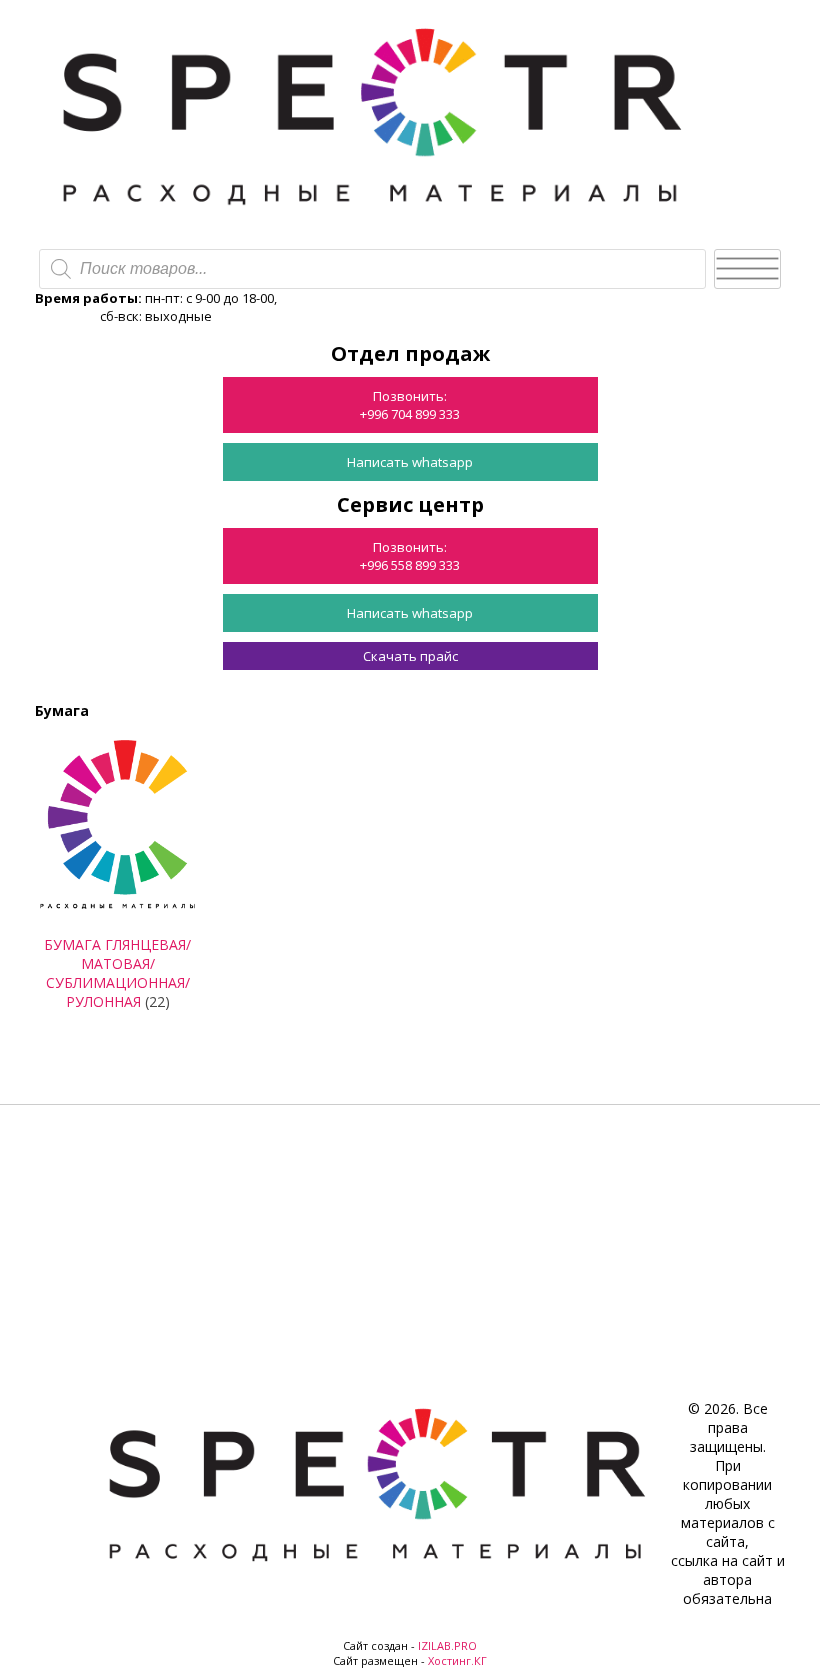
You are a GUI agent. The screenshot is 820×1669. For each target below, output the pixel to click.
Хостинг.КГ (457, 1660)
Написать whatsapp (410, 462)
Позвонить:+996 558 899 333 (410, 556)
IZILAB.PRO (447, 1645)
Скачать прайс (410, 656)
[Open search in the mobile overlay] (373, 269)
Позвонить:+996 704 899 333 (410, 405)
